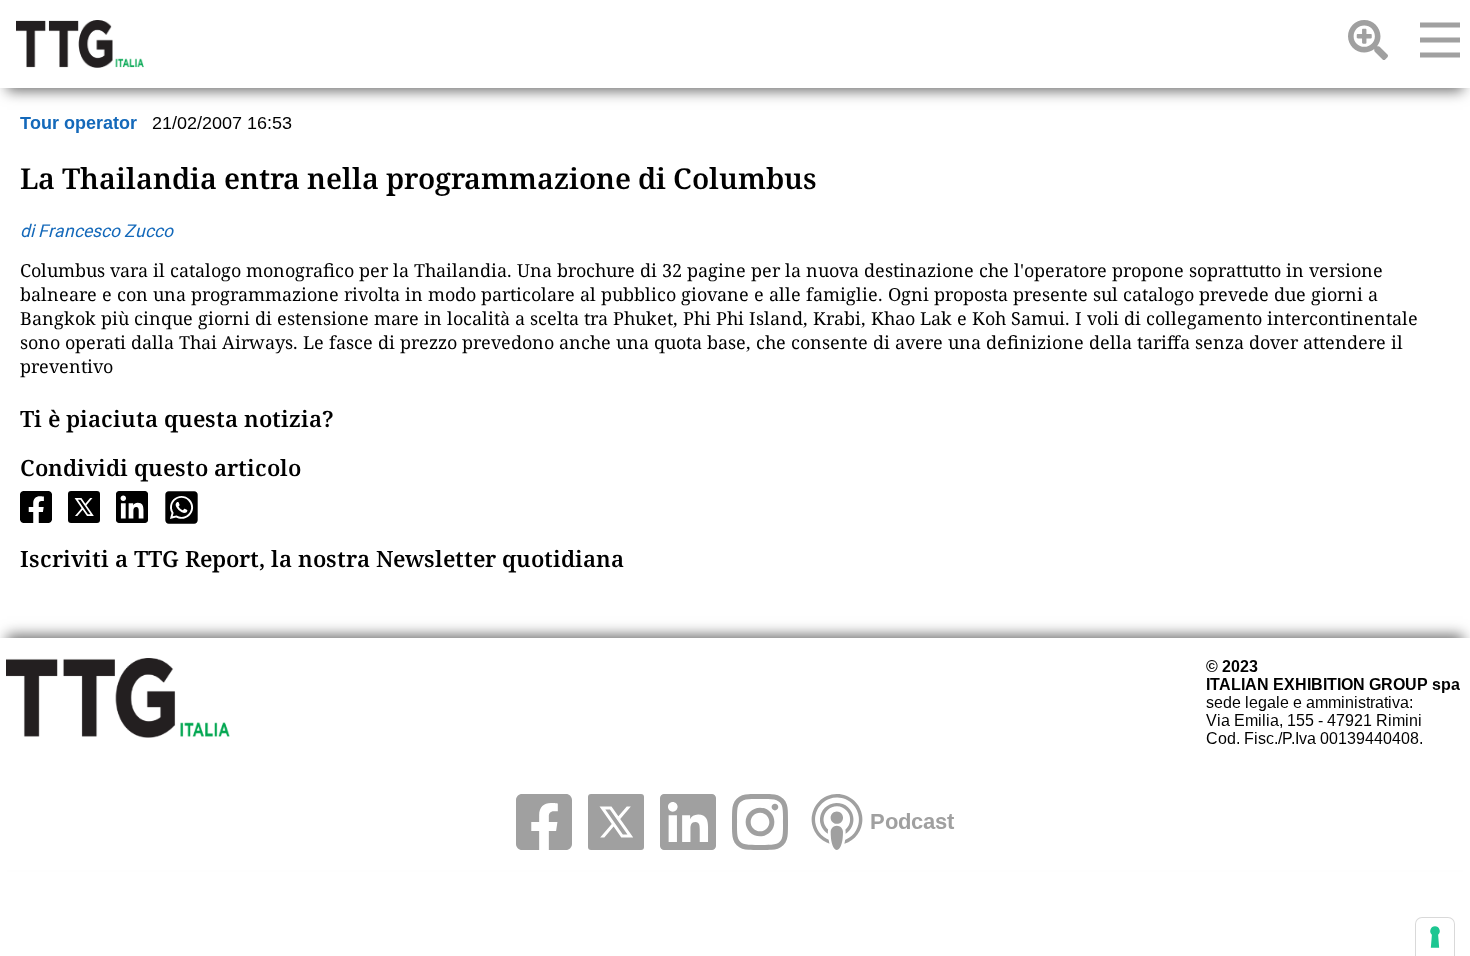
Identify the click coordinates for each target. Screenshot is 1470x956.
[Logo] (80, 44)
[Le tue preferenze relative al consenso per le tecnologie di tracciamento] (1435, 937)
